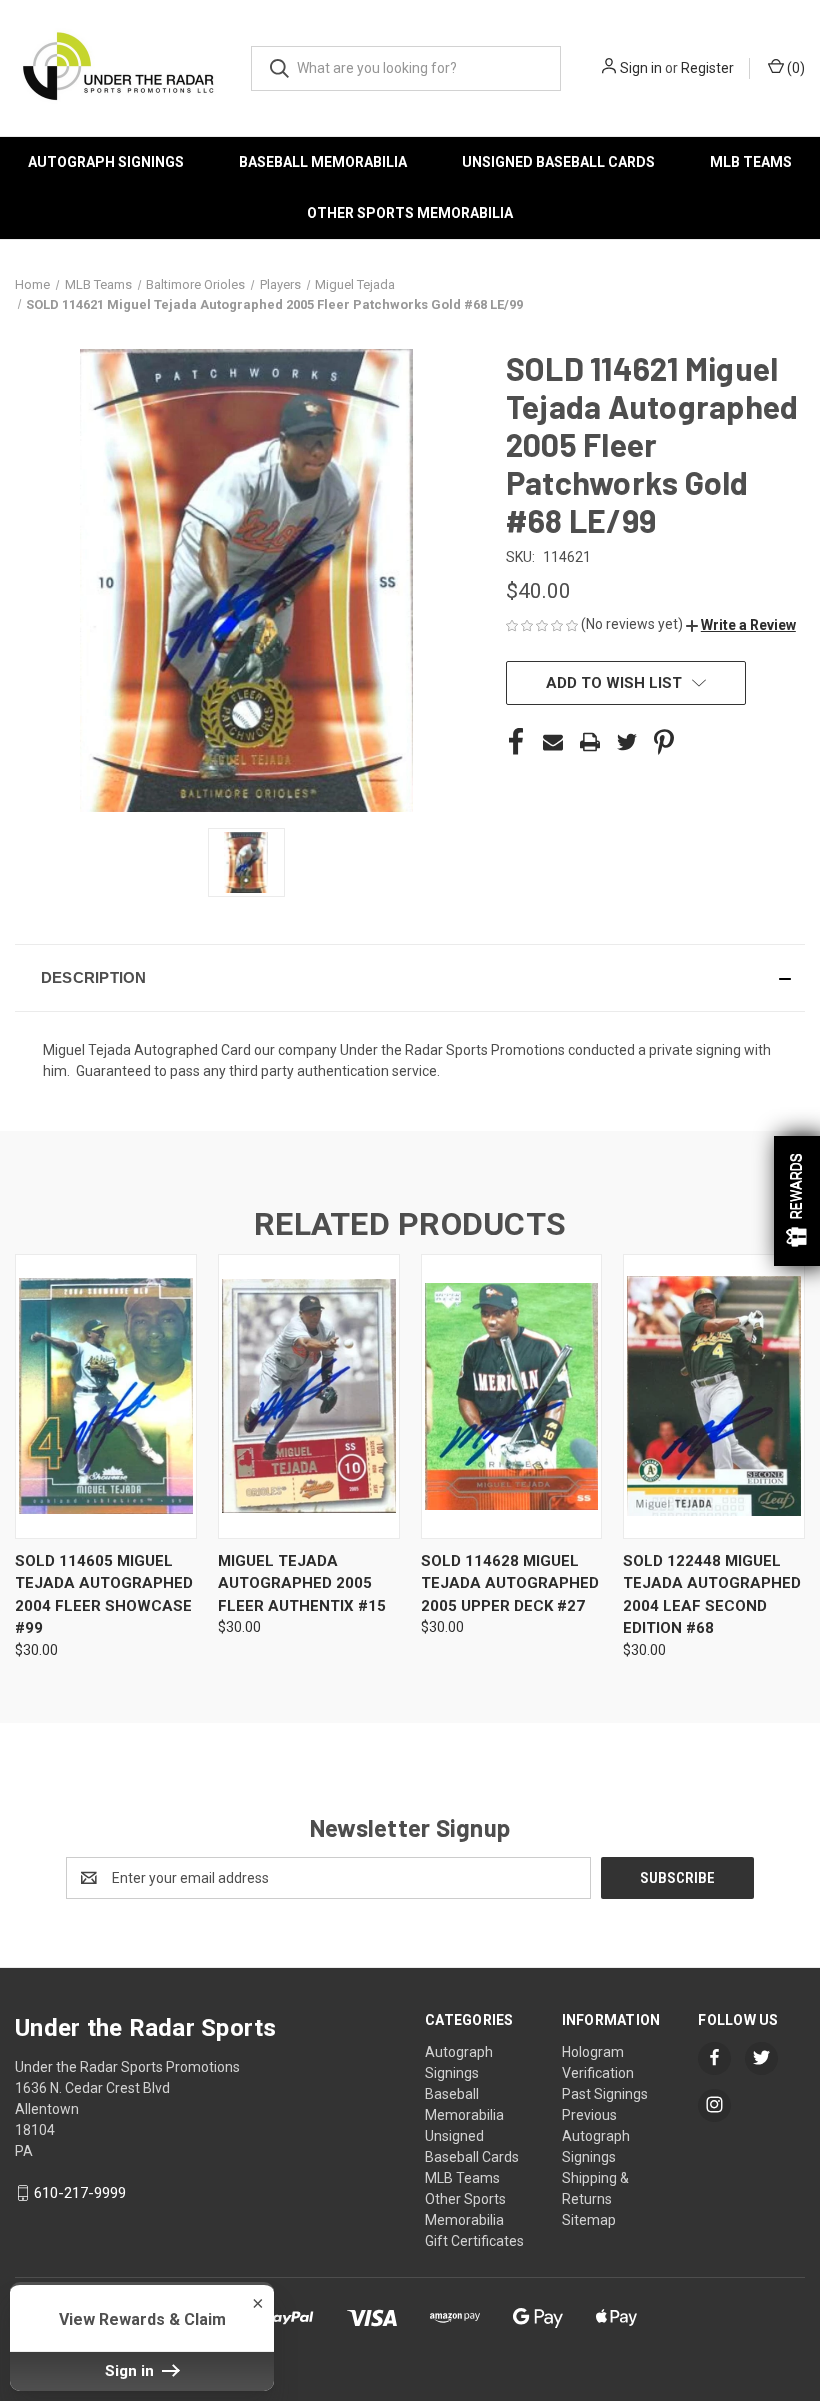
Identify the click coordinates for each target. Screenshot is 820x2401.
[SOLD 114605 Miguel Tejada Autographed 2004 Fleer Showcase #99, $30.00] (106, 1396)
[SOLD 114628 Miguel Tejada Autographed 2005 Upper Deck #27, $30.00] (512, 1396)
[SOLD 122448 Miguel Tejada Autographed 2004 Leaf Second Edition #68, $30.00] (714, 1396)
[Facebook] (516, 742)
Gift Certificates (474, 2241)
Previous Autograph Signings (596, 2136)
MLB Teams (751, 162)
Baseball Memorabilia (323, 162)
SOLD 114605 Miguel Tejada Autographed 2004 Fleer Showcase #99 (104, 1595)
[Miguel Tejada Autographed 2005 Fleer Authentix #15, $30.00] (309, 1396)
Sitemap (589, 2220)
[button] (741, 625)
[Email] (553, 742)
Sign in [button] (131, 2371)
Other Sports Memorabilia (410, 213)
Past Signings (605, 2094)
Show (797, 1201)
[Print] (590, 742)
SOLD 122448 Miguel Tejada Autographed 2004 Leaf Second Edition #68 (712, 1595)
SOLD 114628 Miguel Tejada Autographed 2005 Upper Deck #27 (510, 1583)
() (794, 68)
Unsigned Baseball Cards (558, 162)
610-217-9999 (80, 2193)
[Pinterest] (664, 742)
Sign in (641, 68)
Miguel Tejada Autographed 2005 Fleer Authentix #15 (302, 1583)
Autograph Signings (106, 162)
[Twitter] (627, 742)
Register (707, 68)
